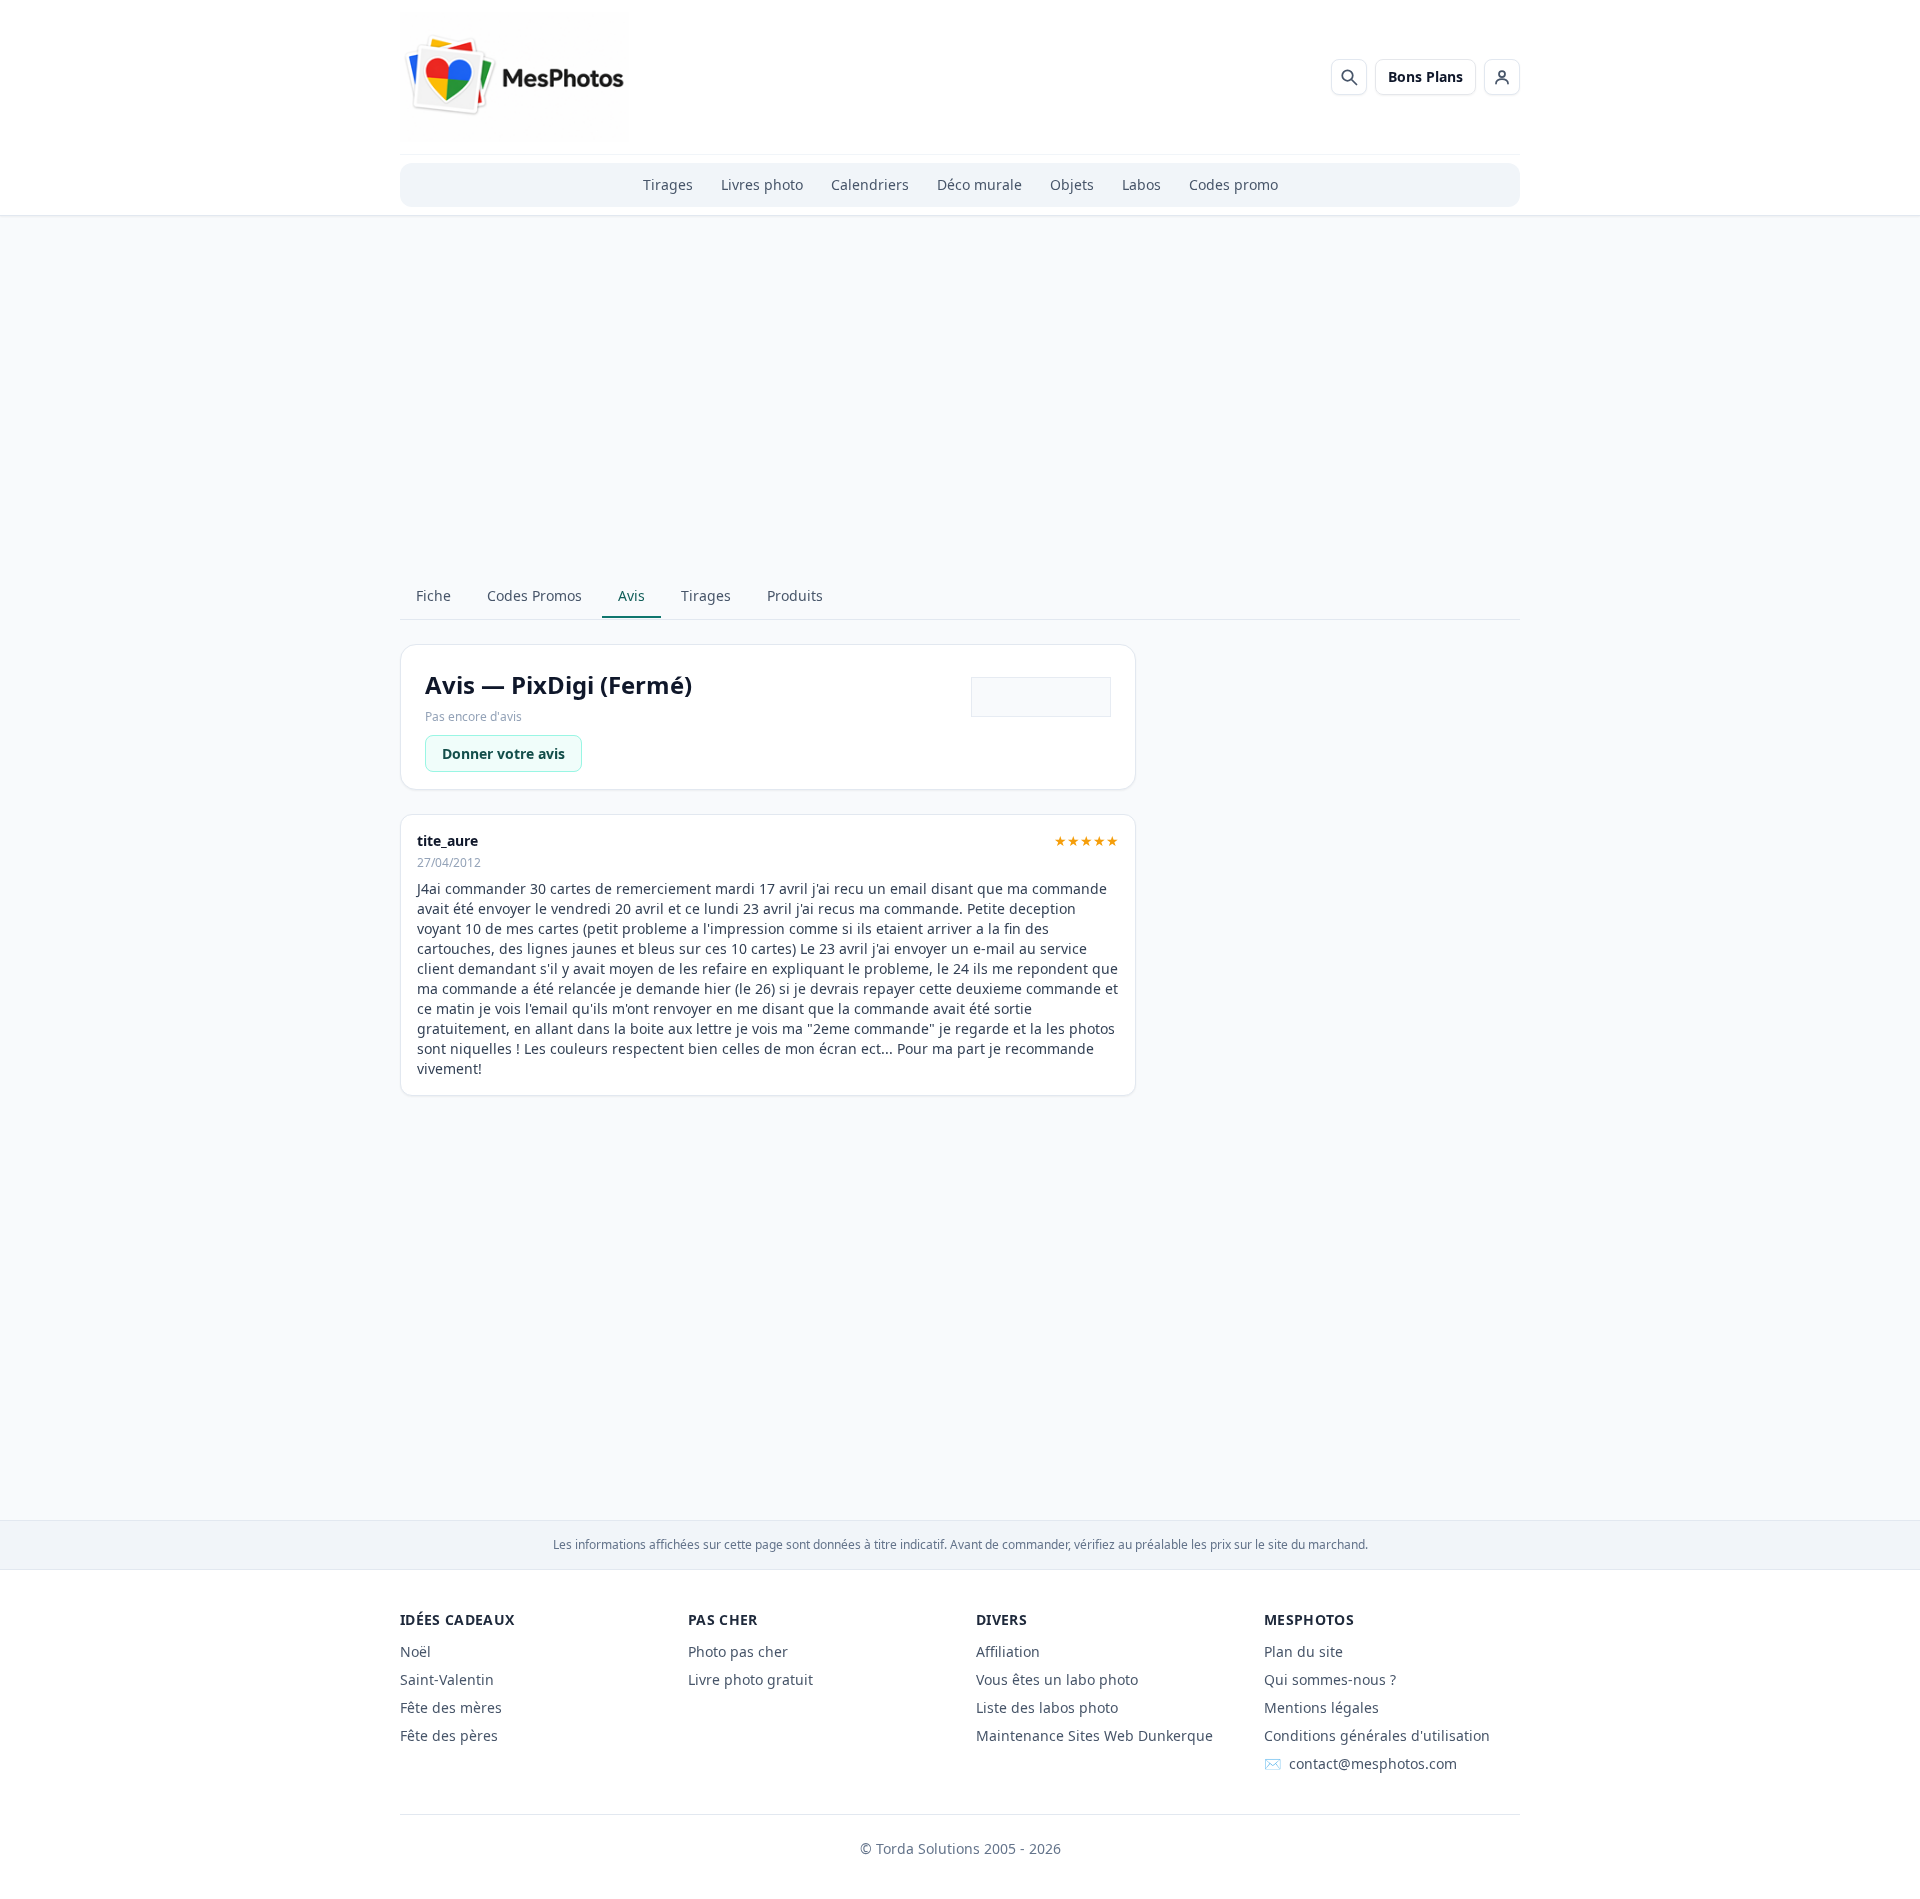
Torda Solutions (928, 1848)
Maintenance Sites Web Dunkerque (1094, 1735)
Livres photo (762, 184)
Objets (1072, 184)
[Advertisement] (960, 412)
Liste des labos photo (1047, 1707)
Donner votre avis (503, 753)
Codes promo (1233, 184)
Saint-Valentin (447, 1679)
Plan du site (1303, 1651)
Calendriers (870, 184)
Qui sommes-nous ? (1330, 1679)
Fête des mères (451, 1707)
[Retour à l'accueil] (514, 77)
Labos (1141, 184)
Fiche (433, 595)
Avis (631, 595)
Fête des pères (449, 1735)
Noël (415, 1651)
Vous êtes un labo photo (1057, 1679)
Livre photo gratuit (750, 1679)
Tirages (668, 184)
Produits (795, 595)
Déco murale (979, 184)
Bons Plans (1425, 76)
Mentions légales (1321, 1707)
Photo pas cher (738, 1651)
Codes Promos (534, 595)
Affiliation (1008, 1651)
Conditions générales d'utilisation (1377, 1735)
